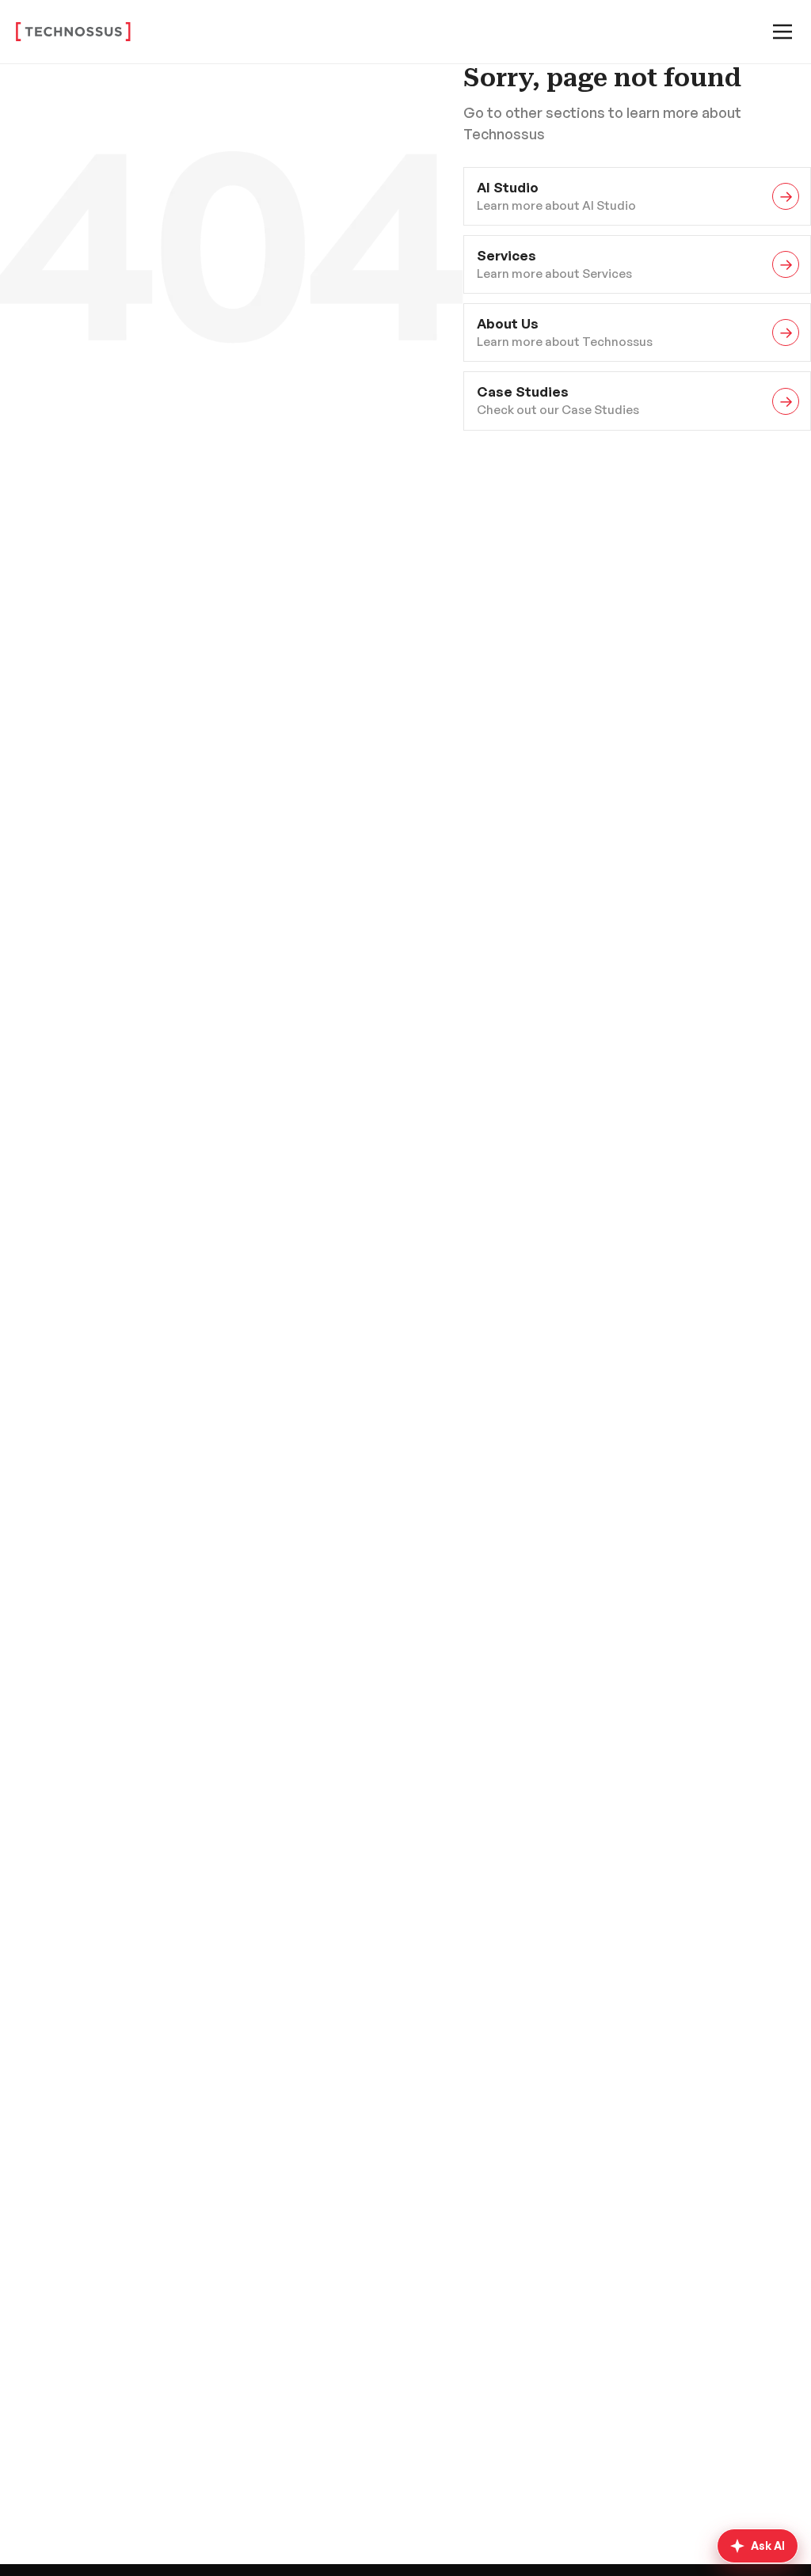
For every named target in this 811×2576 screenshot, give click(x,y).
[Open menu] (782, 32)
